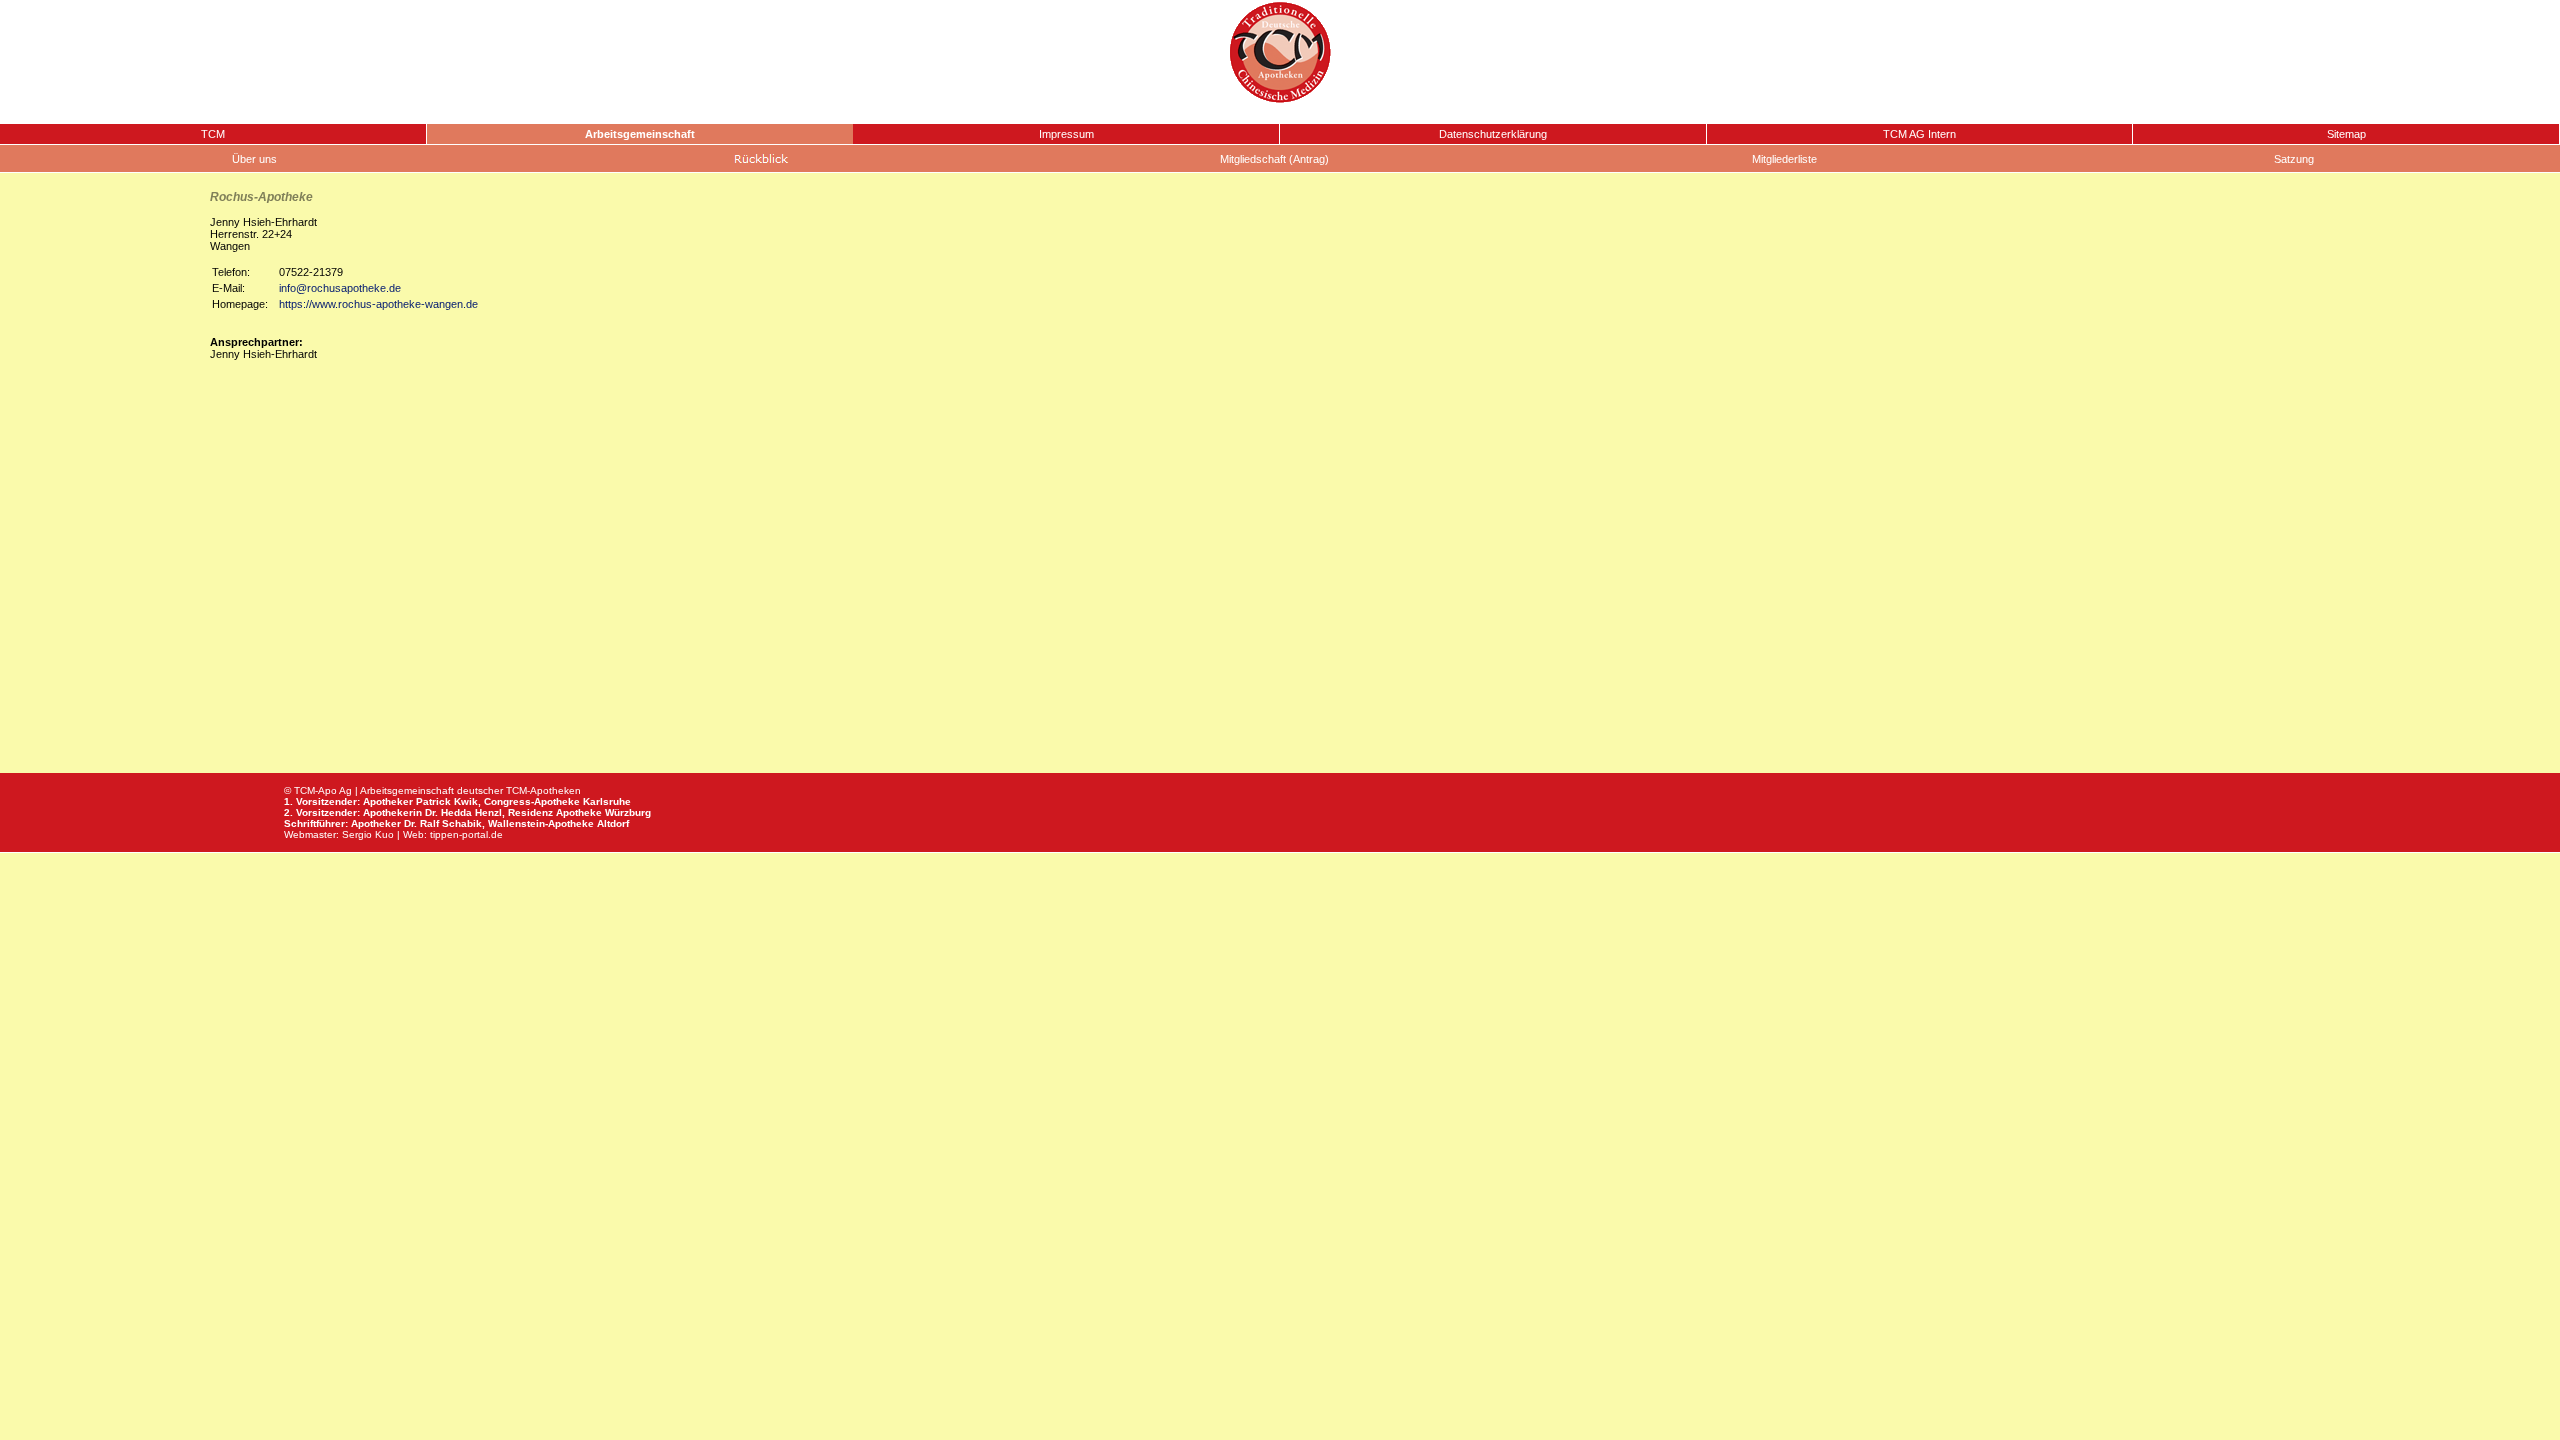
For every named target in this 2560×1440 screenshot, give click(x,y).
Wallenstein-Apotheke (541, 823)
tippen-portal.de (466, 834)
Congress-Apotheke (532, 801)
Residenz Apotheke (555, 812)
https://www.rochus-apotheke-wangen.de (378, 304)
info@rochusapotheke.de (340, 288)
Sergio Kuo (368, 834)
